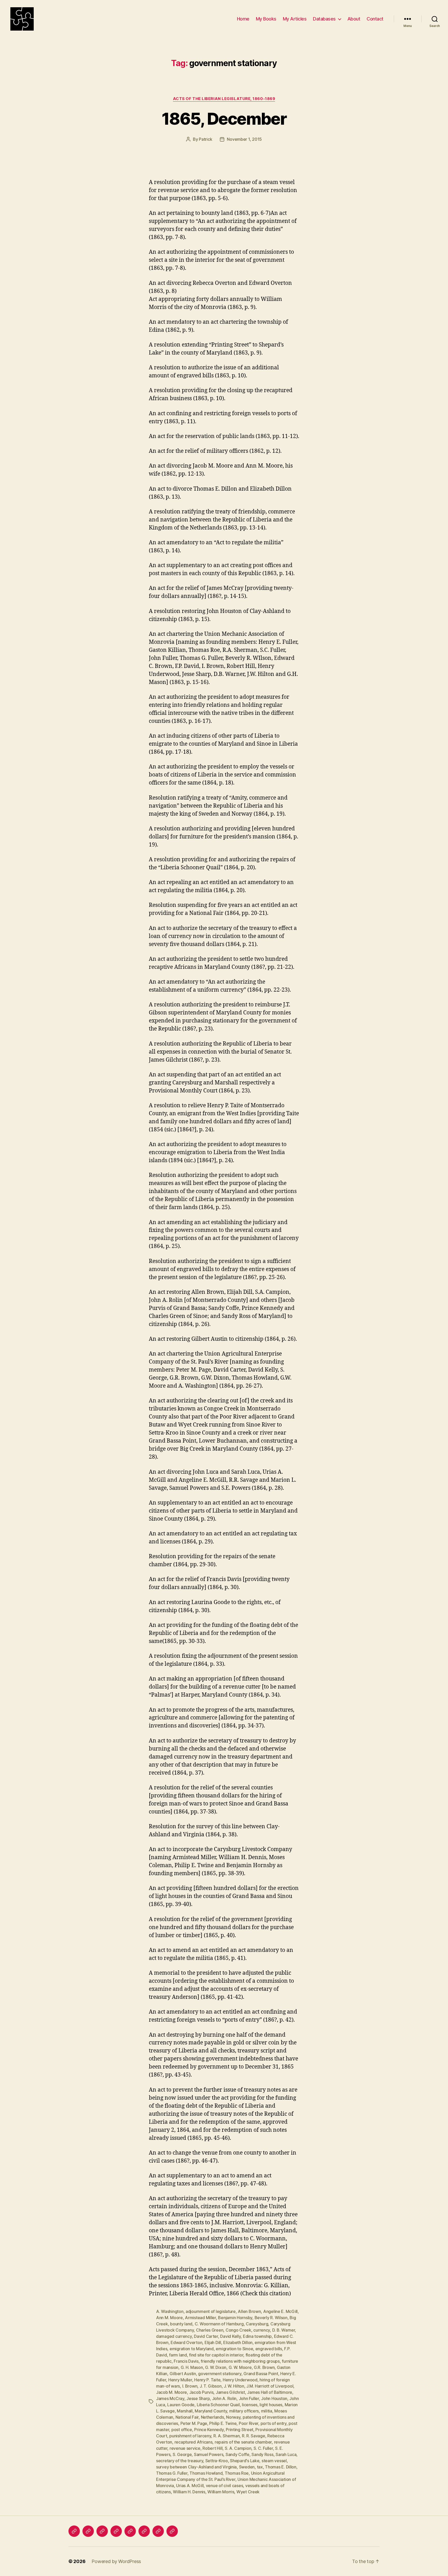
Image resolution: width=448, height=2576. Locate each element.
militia (267, 2411)
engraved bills (269, 2349)
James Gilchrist (230, 2392)
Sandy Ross (262, 2454)
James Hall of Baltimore (270, 2392)
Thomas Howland (206, 2473)
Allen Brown (249, 2311)
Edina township (257, 2336)
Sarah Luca (286, 2454)
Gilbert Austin (183, 2374)
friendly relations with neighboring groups (240, 2361)
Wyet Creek (248, 2492)
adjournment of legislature (211, 2311)
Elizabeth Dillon (238, 2342)
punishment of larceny (190, 2436)
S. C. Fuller (263, 2448)
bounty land (181, 2324)
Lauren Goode (181, 2405)
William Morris (221, 2492)
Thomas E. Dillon (281, 2467)
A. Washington (170, 2311)
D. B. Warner (284, 2330)
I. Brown (190, 2386)
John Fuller (249, 2398)
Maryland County (211, 2411)
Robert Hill (212, 2448)
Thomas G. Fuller (172, 2473)
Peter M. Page (194, 2423)
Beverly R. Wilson (271, 2318)
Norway (233, 2417)
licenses (250, 2405)
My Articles (295, 19)
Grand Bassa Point (261, 2374)
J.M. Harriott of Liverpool (270, 2386)
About (354, 19)
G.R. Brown (264, 2367)
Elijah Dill (213, 2342)
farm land (178, 2355)
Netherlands (212, 2417)
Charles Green (210, 2330)
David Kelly (230, 2336)
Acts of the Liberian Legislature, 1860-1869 (224, 99)
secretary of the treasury (180, 2461)
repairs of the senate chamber (243, 2442)
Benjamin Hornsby (235, 2318)
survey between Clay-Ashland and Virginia (196, 2467)
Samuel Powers (209, 2454)
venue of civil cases (225, 2486)
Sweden (247, 2467)
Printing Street (240, 2430)
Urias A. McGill (190, 2486)
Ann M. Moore (169, 2318)
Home (243, 19)
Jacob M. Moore (171, 2392)
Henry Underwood (240, 2380)
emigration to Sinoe (234, 2349)
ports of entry (274, 2423)
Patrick (205, 139)
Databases (324, 19)
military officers (244, 2411)
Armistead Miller (200, 2318)
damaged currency (174, 2336)
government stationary (220, 2374)
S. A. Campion (238, 2448)
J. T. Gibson (211, 2386)
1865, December (224, 119)
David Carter (206, 2336)
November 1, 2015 (244, 139)
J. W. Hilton (234, 2386)
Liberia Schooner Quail (218, 2405)
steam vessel (274, 2461)
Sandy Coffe (237, 2454)
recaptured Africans (194, 2442)
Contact (375, 19)
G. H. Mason (192, 2367)
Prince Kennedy (209, 2430)
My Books (266, 19)
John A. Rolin (224, 2398)
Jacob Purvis (201, 2392)
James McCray (170, 2398)
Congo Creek (238, 2330)
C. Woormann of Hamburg (219, 2324)
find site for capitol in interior (216, 2355)
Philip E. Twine (223, 2423)
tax (260, 2467)
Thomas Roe (237, 2473)
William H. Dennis (189, 2492)
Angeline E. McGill (280, 2311)
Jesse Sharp (198, 2398)
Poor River (248, 2423)
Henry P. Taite (207, 2380)
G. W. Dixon (216, 2367)
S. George (182, 2454)
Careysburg (257, 2324)
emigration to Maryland (192, 2349)
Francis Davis (186, 2361)
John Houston (274, 2398)
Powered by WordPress (116, 2561)
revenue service (185, 2448)
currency (262, 2330)
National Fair (187, 2417)
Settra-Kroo (217, 2461)
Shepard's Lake (245, 2461)
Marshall (185, 2411)
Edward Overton (186, 2342)
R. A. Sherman (227, 2436)
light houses (271, 2405)
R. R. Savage (254, 2436)
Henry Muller (180, 2380)
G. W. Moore (240, 2367)
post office (182, 2430)
